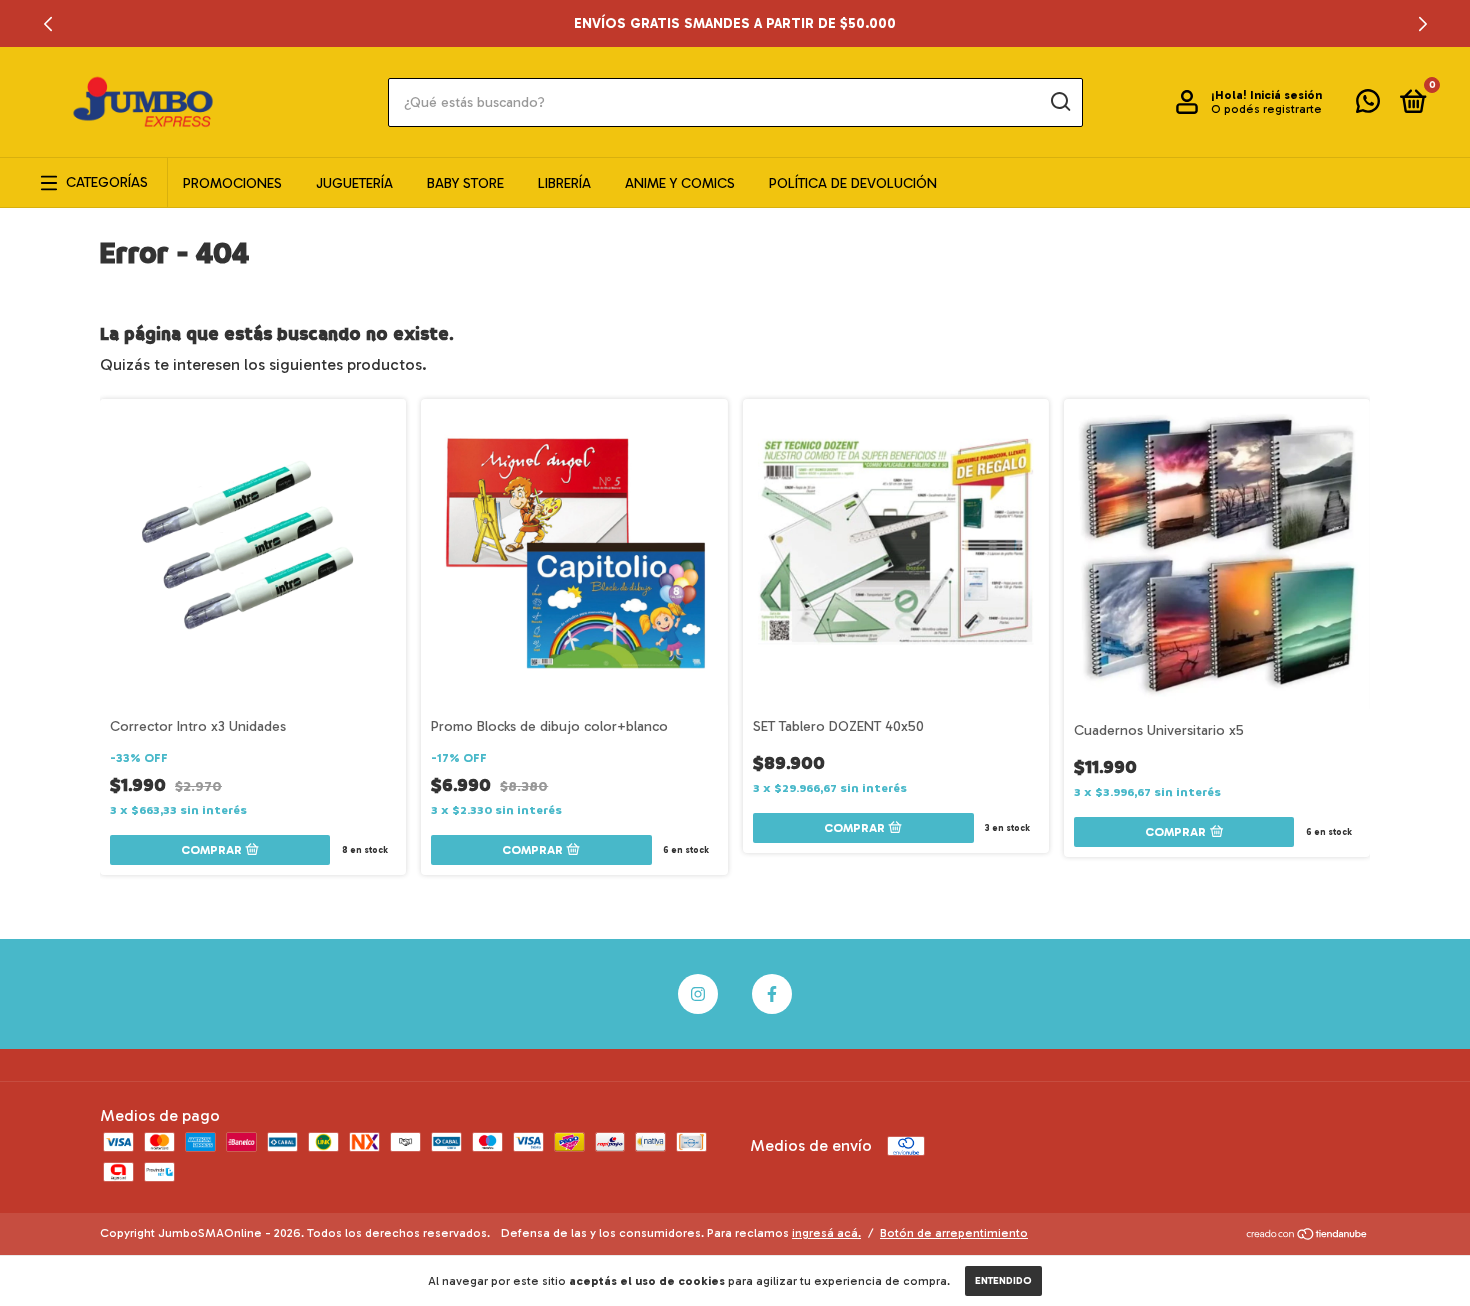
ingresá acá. (826, 1233)
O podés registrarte (1266, 109)
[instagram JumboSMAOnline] (698, 994)
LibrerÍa (564, 183)
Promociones (232, 183)
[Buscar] (1059, 102)
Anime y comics (680, 183)
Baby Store (465, 183)
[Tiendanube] (1307, 1235)
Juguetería (354, 183)
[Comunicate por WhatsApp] (1368, 105)
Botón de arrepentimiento (954, 1233)
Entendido (1003, 1281)
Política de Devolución (853, 183)
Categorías (107, 182)
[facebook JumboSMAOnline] (772, 994)
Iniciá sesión (1286, 95)
